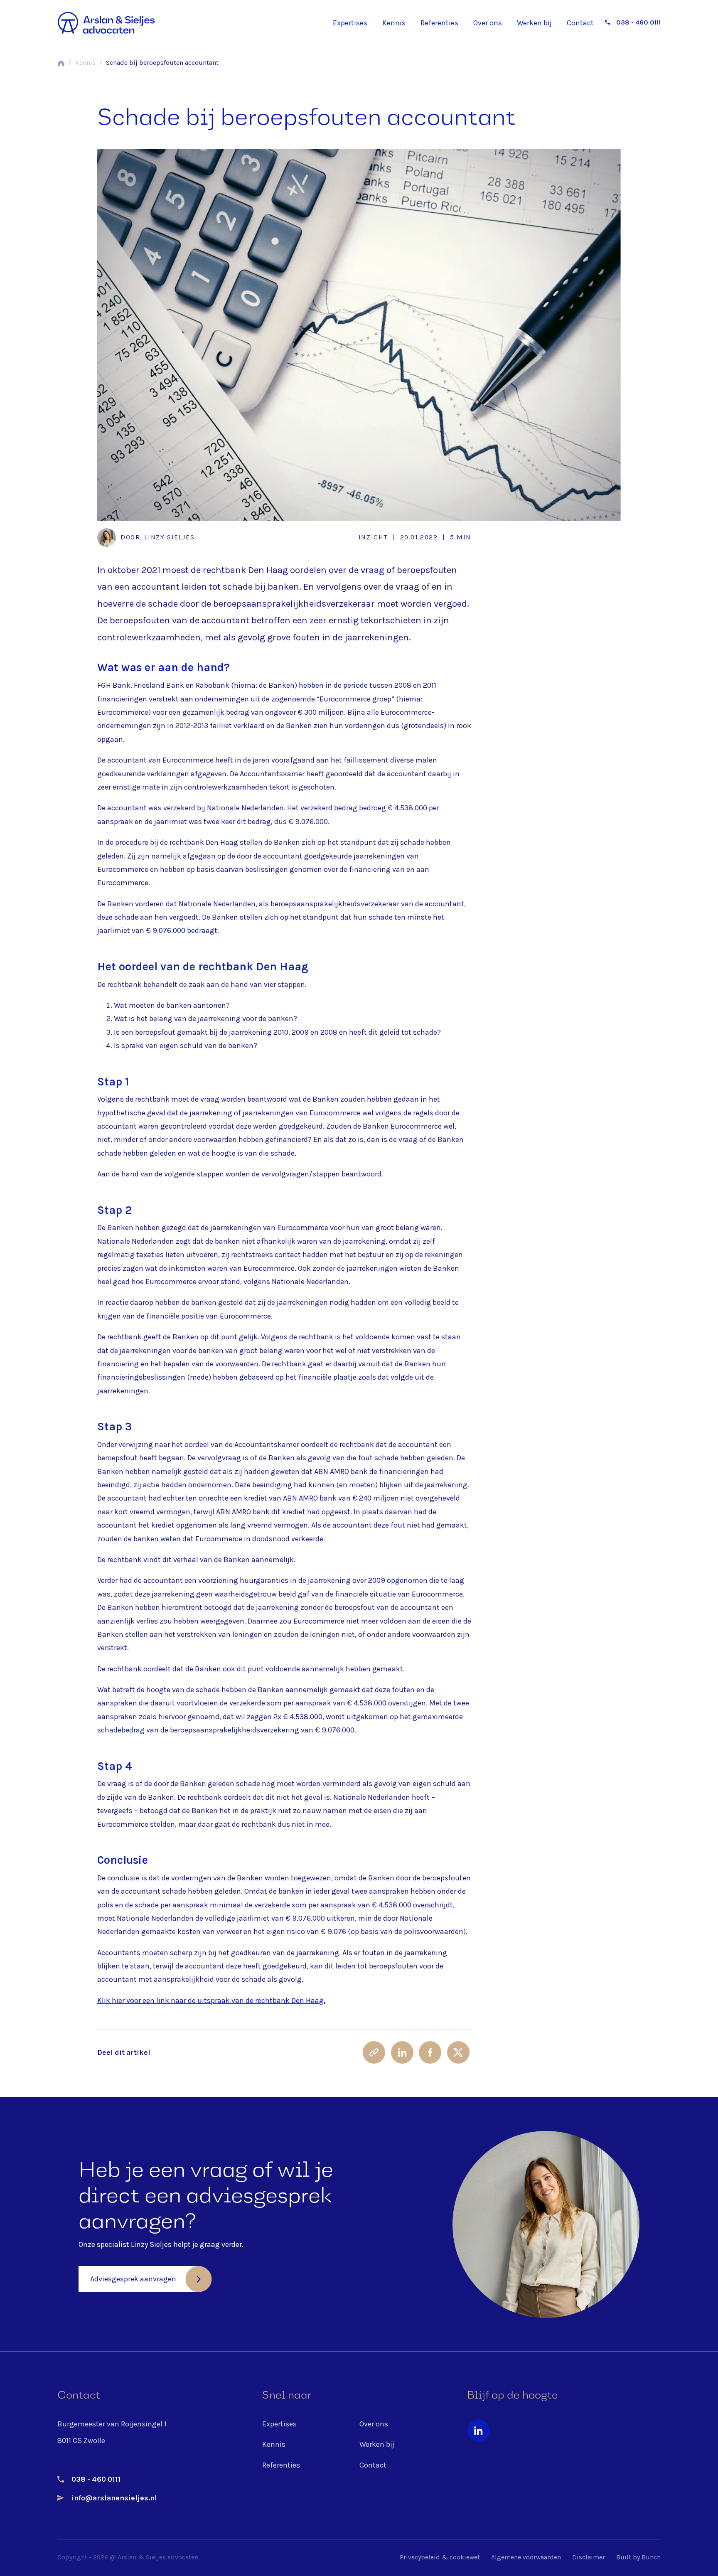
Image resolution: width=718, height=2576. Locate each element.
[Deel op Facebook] (430, 2052)
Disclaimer (589, 2558)
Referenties (439, 23)
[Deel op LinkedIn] (402, 2052)
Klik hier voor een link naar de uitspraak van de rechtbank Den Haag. (211, 2000)
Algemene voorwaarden (526, 2558)
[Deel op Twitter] (458, 2052)
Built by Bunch (638, 2558)
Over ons (488, 23)
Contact (580, 23)
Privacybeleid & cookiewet (440, 2558)
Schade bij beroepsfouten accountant (162, 63)
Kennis (394, 23)
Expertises (350, 23)
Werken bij (534, 23)
